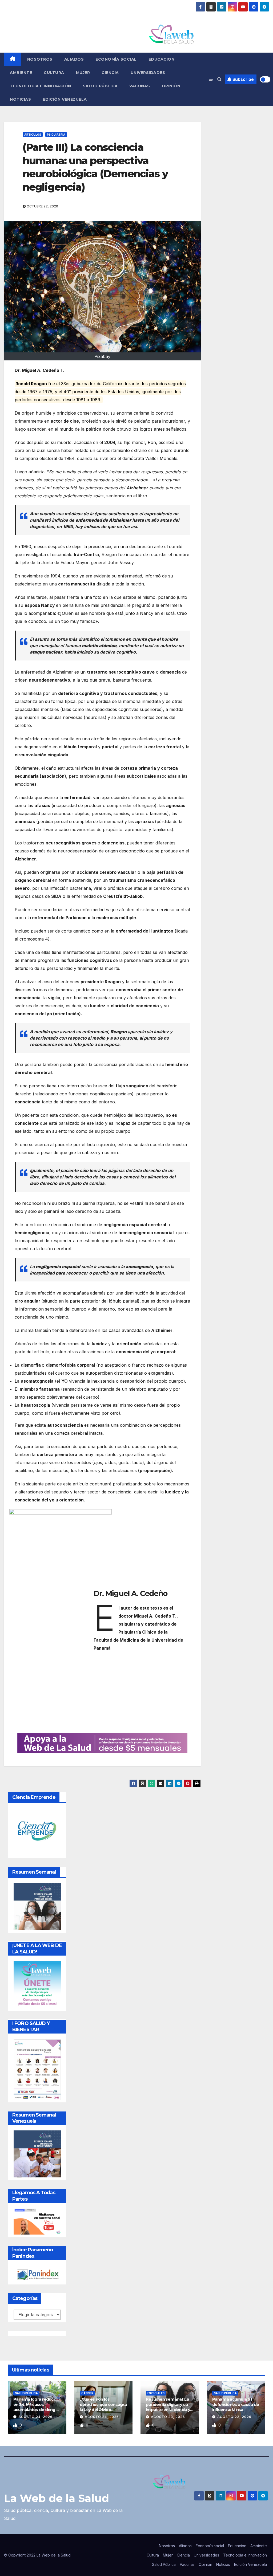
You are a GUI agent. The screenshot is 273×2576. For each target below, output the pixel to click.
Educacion (162, 59)
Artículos (33, 135)
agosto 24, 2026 (35, 2417)
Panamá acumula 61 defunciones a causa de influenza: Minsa (236, 2404)
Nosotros (40, 59)
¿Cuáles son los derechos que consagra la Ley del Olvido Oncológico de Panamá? (103, 2410)
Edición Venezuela (65, 99)
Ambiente (21, 73)
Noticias (20, 99)
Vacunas (140, 86)
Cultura (54, 73)
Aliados (74, 59)
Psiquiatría (56, 135)
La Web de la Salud (57, 2498)
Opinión (171, 86)
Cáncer (87, 2393)
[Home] (13, 59)
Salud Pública (100, 86)
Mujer (83, 73)
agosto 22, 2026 (234, 2417)
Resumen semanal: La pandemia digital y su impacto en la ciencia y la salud (168, 2407)
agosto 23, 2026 (168, 2417)
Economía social (116, 59)
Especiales (156, 2393)
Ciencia (110, 73)
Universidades (148, 73)
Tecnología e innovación (41, 86)
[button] (219, 79)
